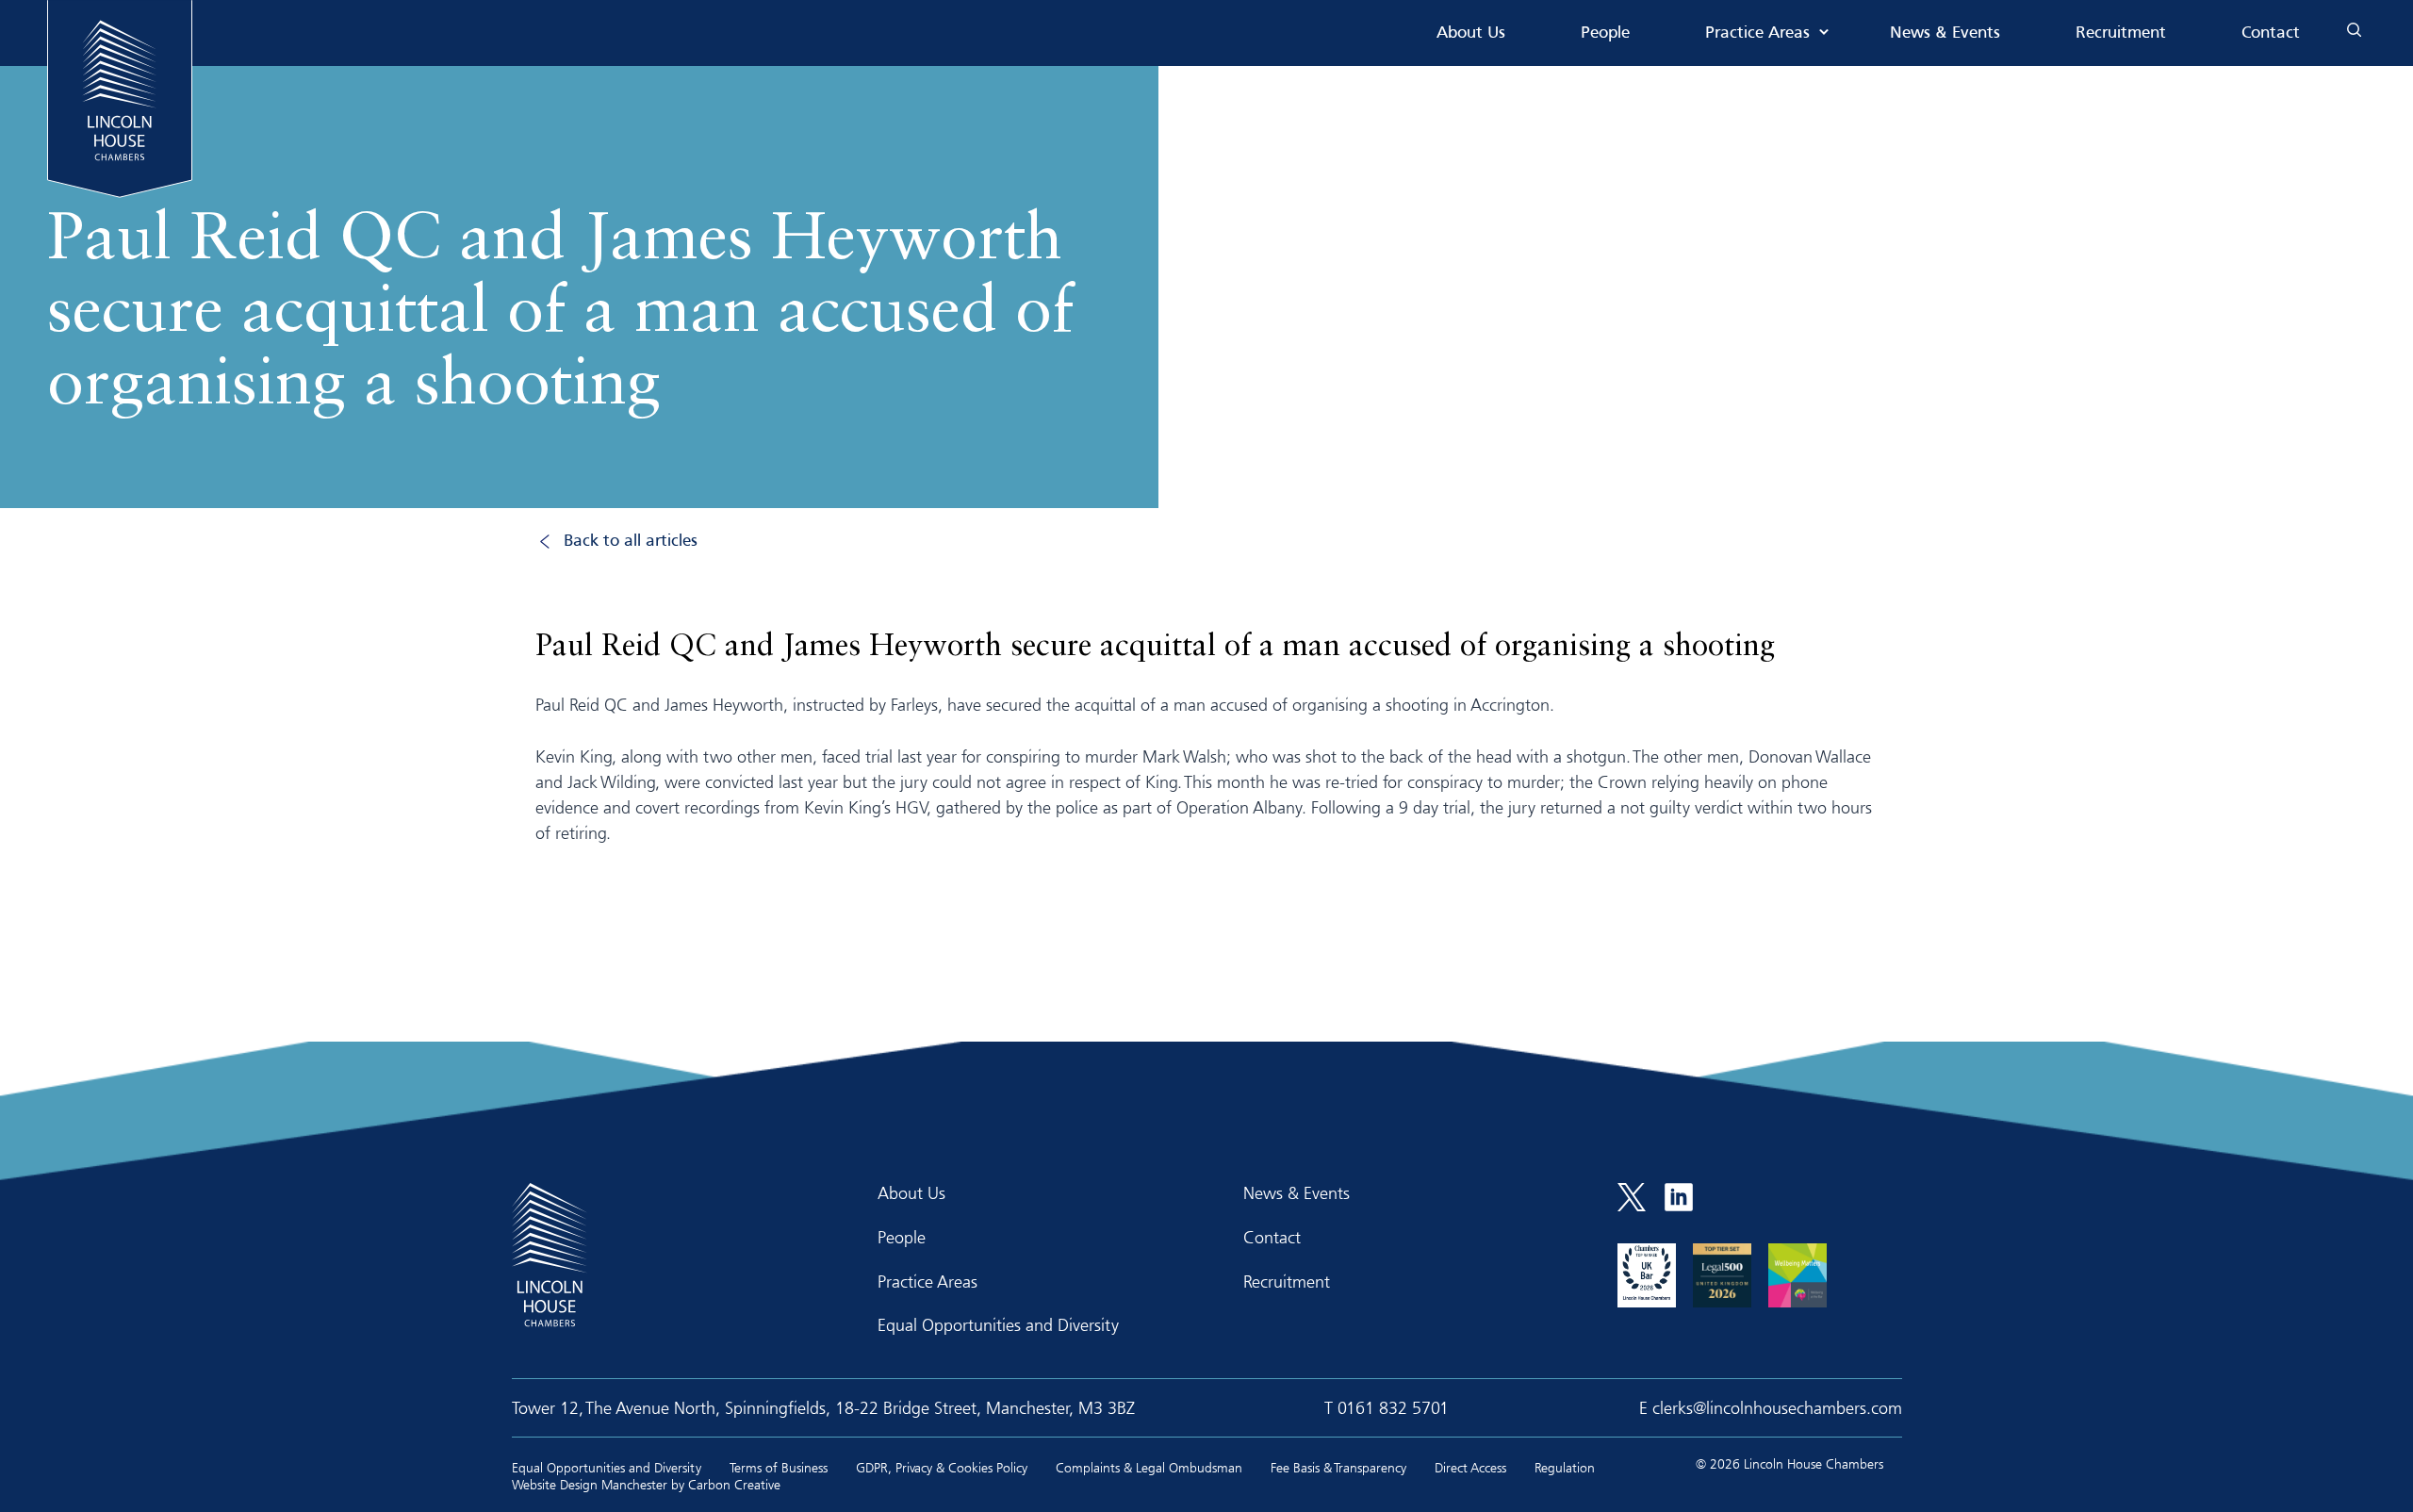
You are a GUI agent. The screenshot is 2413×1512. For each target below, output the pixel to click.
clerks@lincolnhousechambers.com (1777, 1407)
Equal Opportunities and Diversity (998, 1324)
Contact (2271, 33)
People (1605, 33)
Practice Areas (1757, 33)
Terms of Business (779, 1467)
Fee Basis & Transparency (1338, 1467)
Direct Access (1470, 1467)
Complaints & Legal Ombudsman (1149, 1467)
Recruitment (2121, 33)
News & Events (1945, 33)
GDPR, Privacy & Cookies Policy (942, 1467)
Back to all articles (631, 542)
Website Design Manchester (590, 1484)
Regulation (1565, 1467)
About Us (1471, 33)
